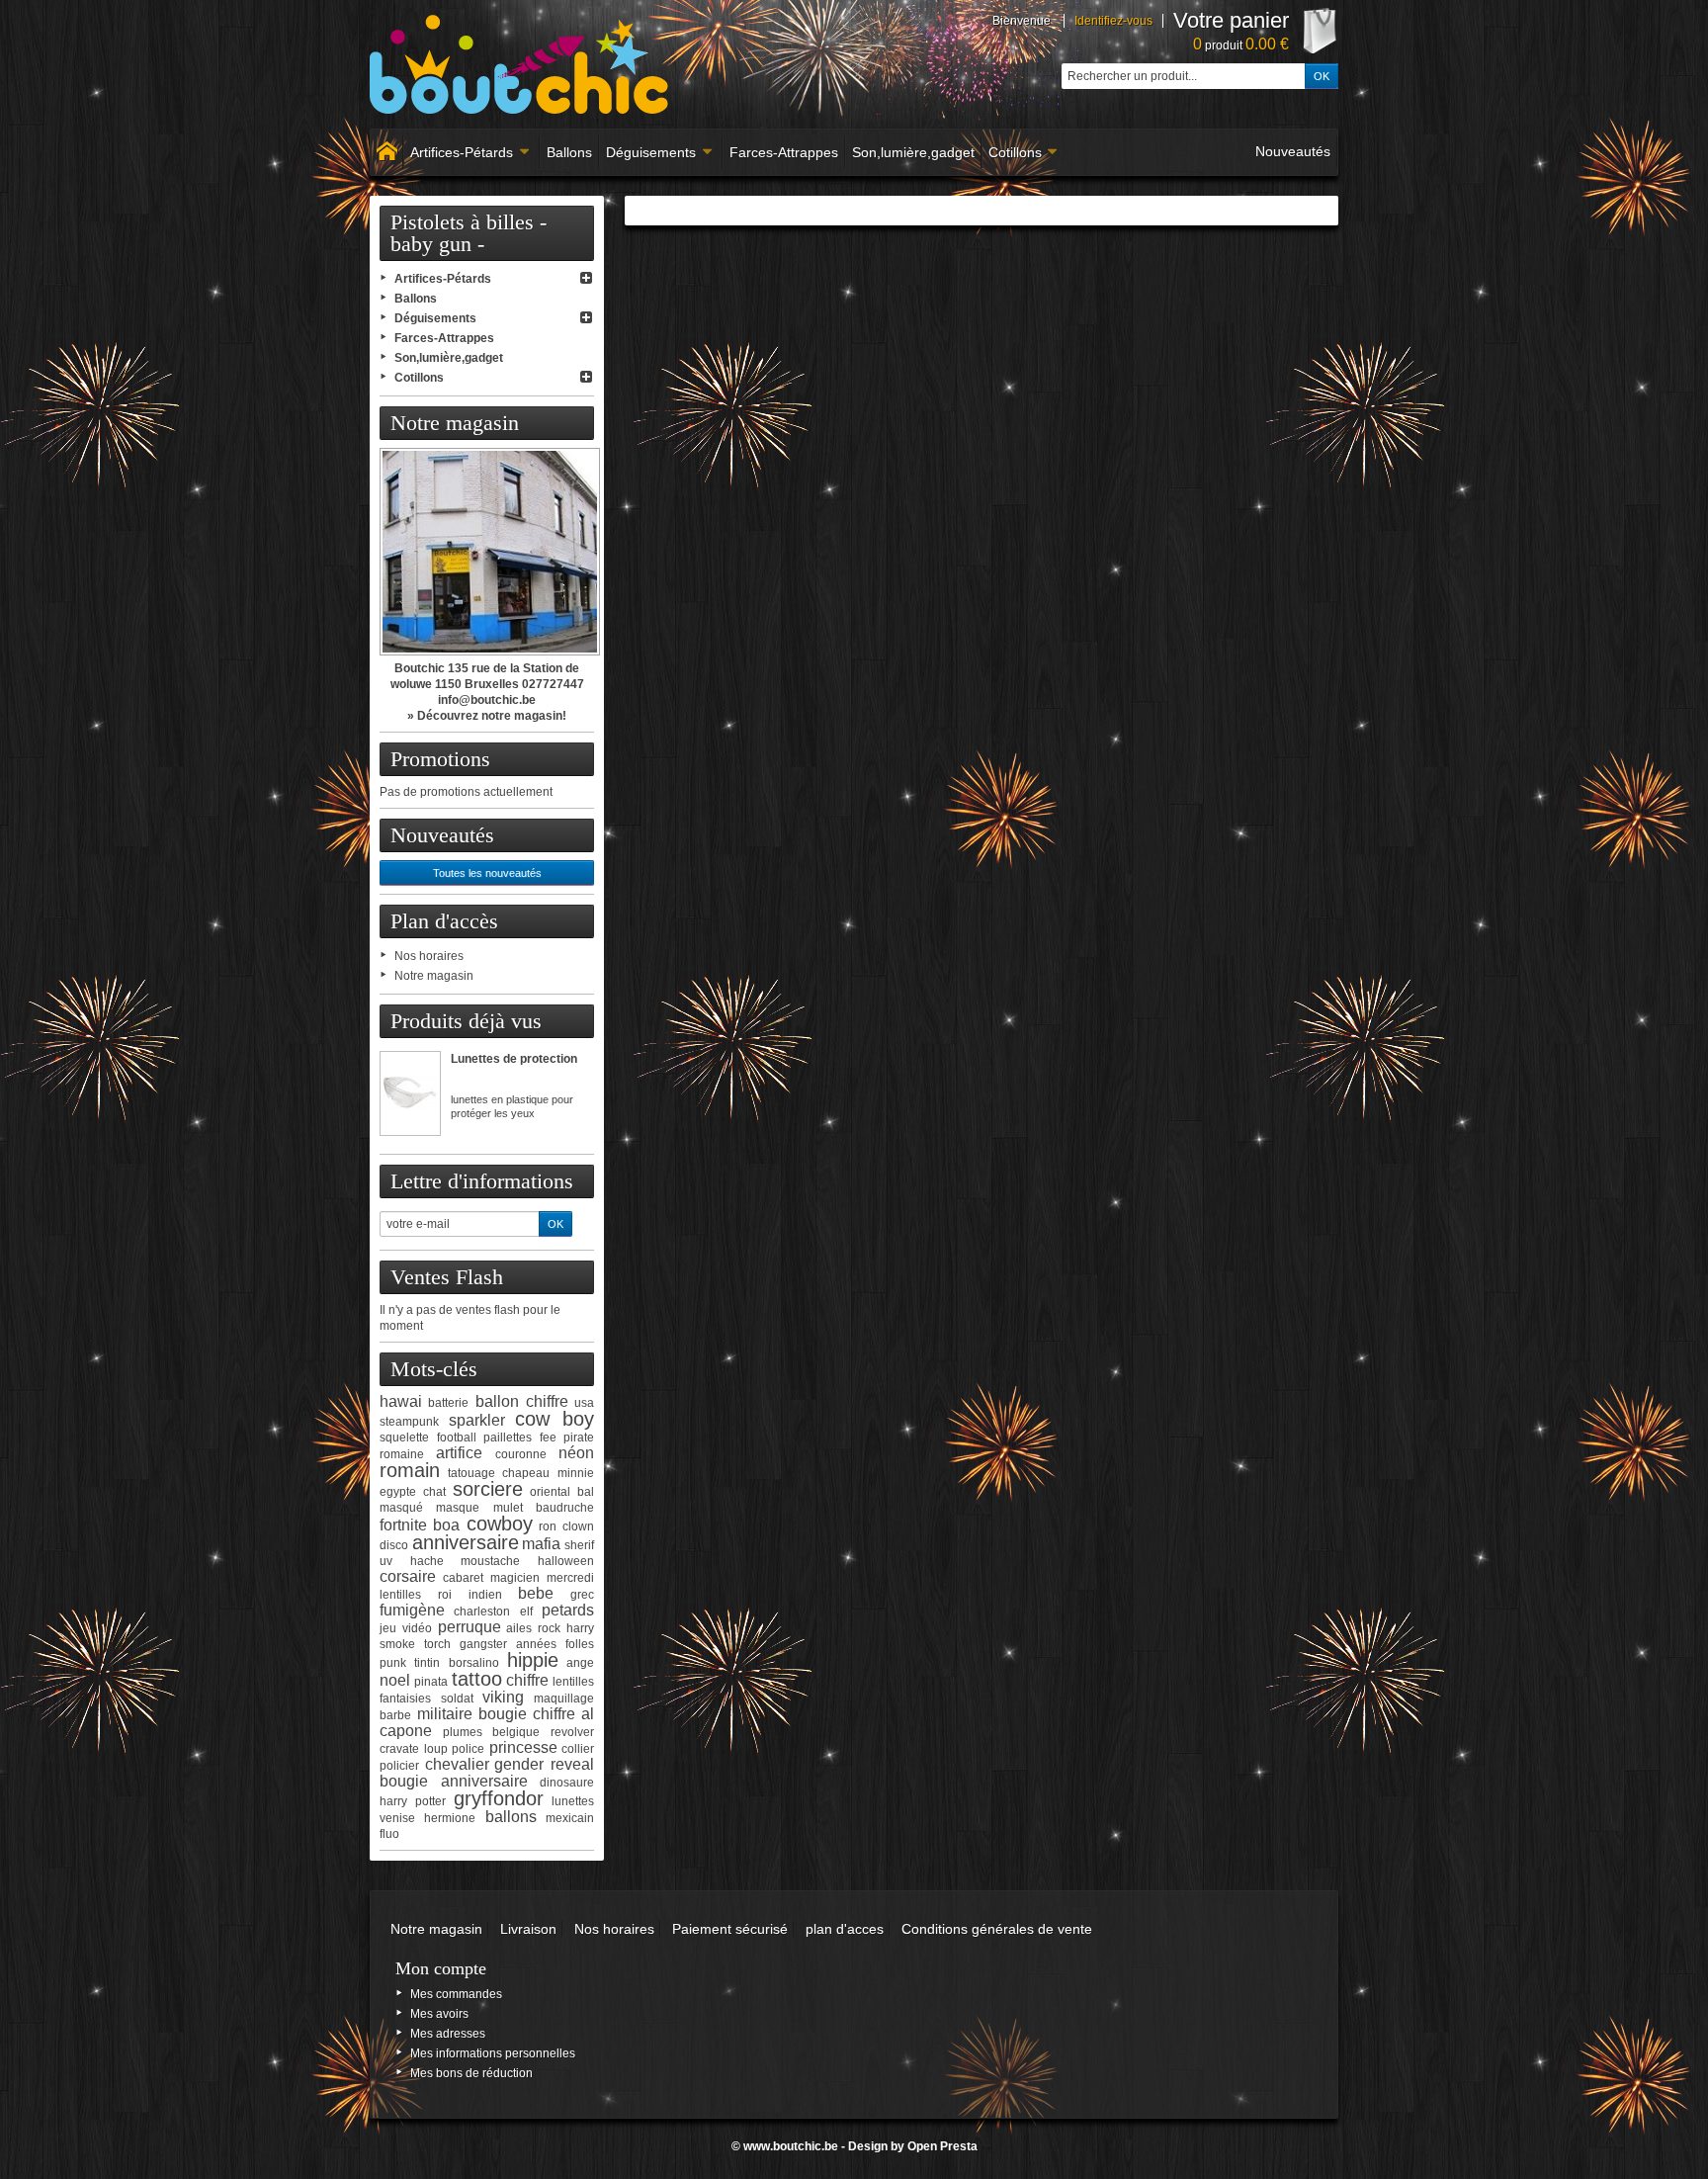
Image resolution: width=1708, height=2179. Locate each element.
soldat (457, 1699)
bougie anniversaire (454, 1781)
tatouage (471, 1473)
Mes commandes (456, 1994)
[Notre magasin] (487, 552)
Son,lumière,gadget (913, 152)
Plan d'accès (444, 921)
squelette (404, 1438)
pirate (579, 1438)
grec (582, 1595)
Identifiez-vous (1113, 21)
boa (446, 1525)
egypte (398, 1492)
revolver (572, 1732)
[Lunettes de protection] (410, 1093)
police (468, 1749)
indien (485, 1595)
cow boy (555, 1419)
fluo (389, 1834)
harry (580, 1628)
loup (436, 1749)
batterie (448, 1403)
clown (578, 1526)
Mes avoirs (439, 2014)
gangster (483, 1644)
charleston (482, 1612)
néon (576, 1453)
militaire (445, 1714)
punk (393, 1663)
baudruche (565, 1508)
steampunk (409, 1422)
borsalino (474, 1663)
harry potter (413, 1801)
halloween (566, 1561)
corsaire (408, 1576)
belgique (516, 1732)
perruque (470, 1627)
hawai (401, 1401)
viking (503, 1697)
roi (445, 1595)
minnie (576, 1473)
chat (434, 1492)
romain (410, 1470)
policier (399, 1766)
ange (580, 1663)
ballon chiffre (522, 1401)
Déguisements (651, 152)
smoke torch (415, 1644)
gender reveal (544, 1764)
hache (427, 1561)
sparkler (477, 1420)
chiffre (527, 1680)
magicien (515, 1578)
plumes (463, 1732)
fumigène (412, 1610)
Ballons (569, 152)
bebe (536, 1593)
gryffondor (499, 1798)
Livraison (528, 1929)
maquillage (564, 1699)
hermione (450, 1818)
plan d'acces (845, 1929)
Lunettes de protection (514, 1059)
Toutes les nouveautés (487, 873)
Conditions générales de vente (997, 1929)
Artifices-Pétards (462, 152)
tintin (427, 1663)
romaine (402, 1454)
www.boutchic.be (791, 2146)
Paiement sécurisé (730, 1929)
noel (395, 1680)
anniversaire (466, 1542)
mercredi (570, 1578)
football (457, 1438)
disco (394, 1545)
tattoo (477, 1679)
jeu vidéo (406, 1628)
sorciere (488, 1489)
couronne (521, 1454)
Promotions (440, 759)
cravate (399, 1749)
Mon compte (441, 1968)
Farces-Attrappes (784, 152)
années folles (555, 1644)
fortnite (403, 1525)
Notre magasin (455, 423)
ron (548, 1526)
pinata (431, 1682)
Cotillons (1015, 152)
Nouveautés (1293, 151)
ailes (519, 1628)
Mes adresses (448, 2034)
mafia (541, 1544)
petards (568, 1610)
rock (549, 1628)
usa (584, 1403)
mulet (508, 1508)
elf (526, 1612)
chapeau (526, 1473)
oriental (550, 1492)
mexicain (570, 1818)
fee (548, 1438)
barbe (395, 1715)
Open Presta (942, 2146)
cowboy (500, 1524)
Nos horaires (429, 956)
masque (458, 1508)
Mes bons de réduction (471, 2073)
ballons (511, 1817)
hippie (533, 1660)
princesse (523, 1747)
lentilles (400, 1595)
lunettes (573, 1801)
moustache (490, 1561)
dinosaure (567, 1783)
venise (397, 1818)
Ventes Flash (447, 1277)
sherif (579, 1545)
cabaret (463, 1578)
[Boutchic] (520, 64)
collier (578, 1749)
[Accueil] (386, 152)
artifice (459, 1453)
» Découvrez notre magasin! (487, 716)
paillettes (508, 1438)
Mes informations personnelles (493, 2053)
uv (386, 1561)
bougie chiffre (527, 1714)
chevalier (457, 1764)
